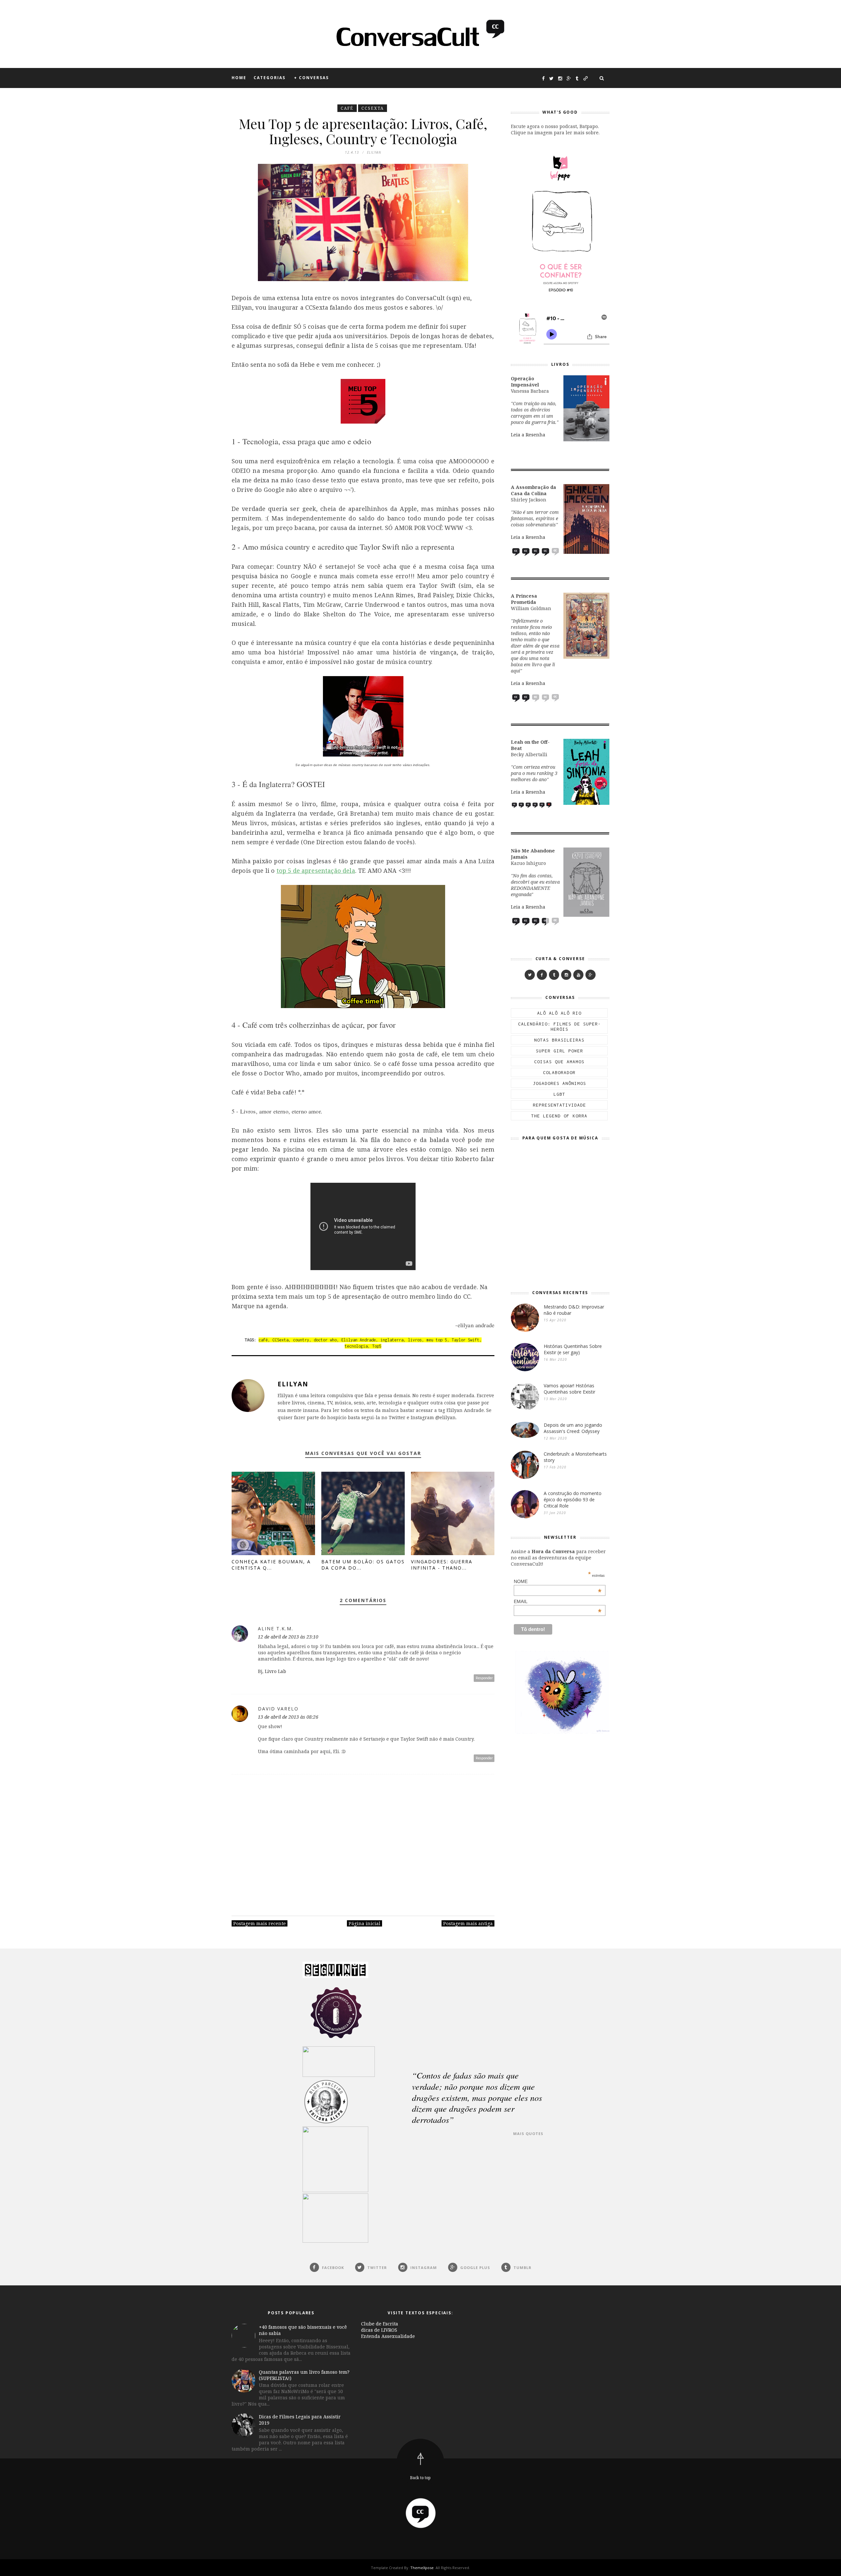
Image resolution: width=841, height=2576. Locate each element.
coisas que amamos (559, 1062)
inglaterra (392, 1340)
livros (415, 1340)
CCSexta (373, 108)
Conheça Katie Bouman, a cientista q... (271, 1565)
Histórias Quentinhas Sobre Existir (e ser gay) (573, 1349)
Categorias (270, 78)
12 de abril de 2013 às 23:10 (288, 1637)
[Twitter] (530, 975)
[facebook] (542, 975)
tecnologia (356, 1346)
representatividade (559, 1105)
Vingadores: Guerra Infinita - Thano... (442, 1565)
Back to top (420, 2478)
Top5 (377, 1346)
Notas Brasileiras (559, 1040)
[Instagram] (566, 975)
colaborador (559, 1072)
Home (239, 78)
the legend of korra (559, 1116)
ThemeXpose (422, 2568)
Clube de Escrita (380, 2324)
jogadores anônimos (559, 1083)
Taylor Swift (466, 1340)
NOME (558, 1581)
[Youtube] (578, 975)
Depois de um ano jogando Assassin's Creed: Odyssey (573, 1428)
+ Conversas (311, 78)
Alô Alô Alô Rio (559, 1013)
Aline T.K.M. (276, 1629)
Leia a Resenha (528, 435)
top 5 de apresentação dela (316, 870)
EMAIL (558, 1601)
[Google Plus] (591, 975)
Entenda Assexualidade (388, 2336)
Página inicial (364, 1923)
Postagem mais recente (260, 1923)
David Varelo (278, 1709)
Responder (484, 1678)
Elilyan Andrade (359, 1340)
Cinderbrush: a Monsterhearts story (575, 1457)
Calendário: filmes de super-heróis (559, 1026)
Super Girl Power (559, 1051)
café (347, 108)
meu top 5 (437, 1340)
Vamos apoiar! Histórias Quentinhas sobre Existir (569, 1389)
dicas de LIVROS (379, 2330)
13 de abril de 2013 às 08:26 (288, 1717)
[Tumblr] (554, 975)
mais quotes (528, 2134)
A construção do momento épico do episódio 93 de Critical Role (573, 1499)
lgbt (559, 1094)
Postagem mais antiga (468, 1923)
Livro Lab (275, 1671)
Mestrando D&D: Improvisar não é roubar (574, 1310)
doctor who (325, 1340)
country (301, 1340)
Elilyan (293, 1384)
